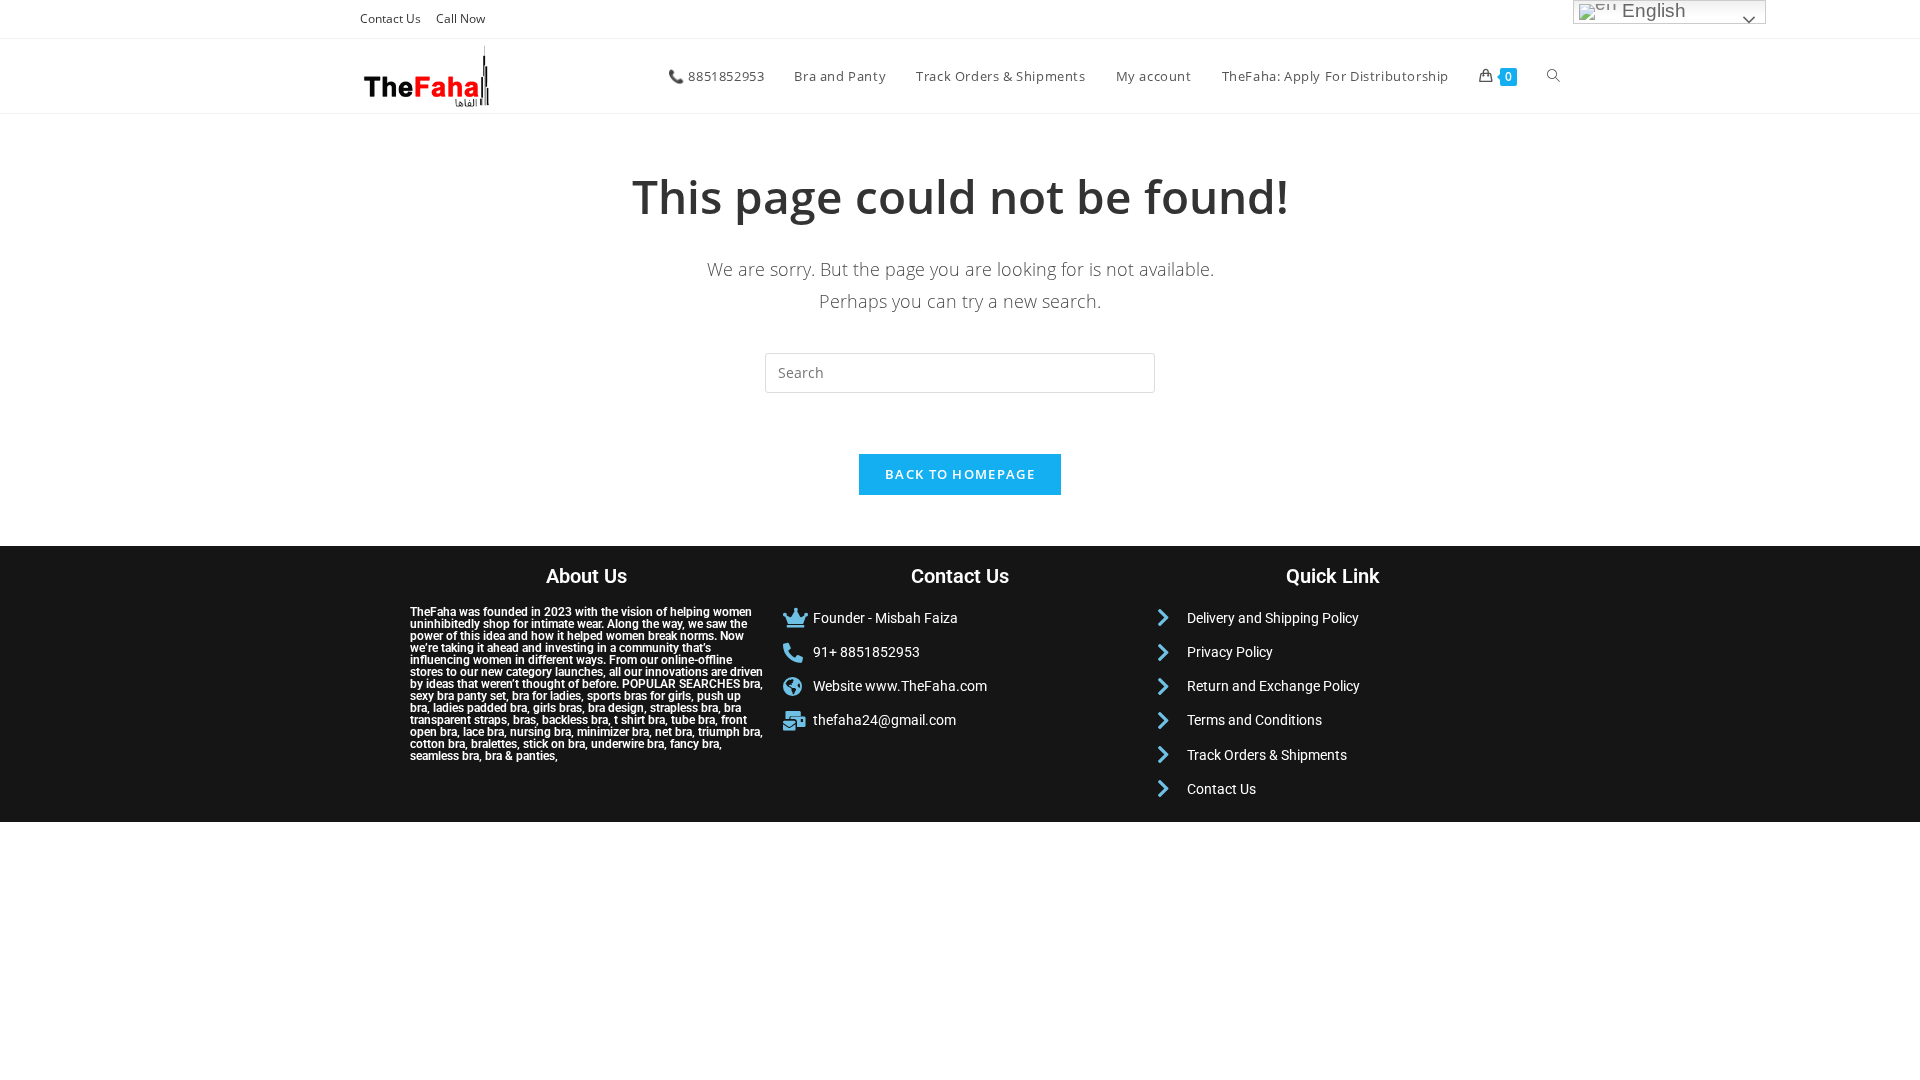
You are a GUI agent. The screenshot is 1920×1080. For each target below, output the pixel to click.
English (1651, 10)
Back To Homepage (960, 474)
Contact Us (390, 18)
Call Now (460, 18)
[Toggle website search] (1553, 76)
